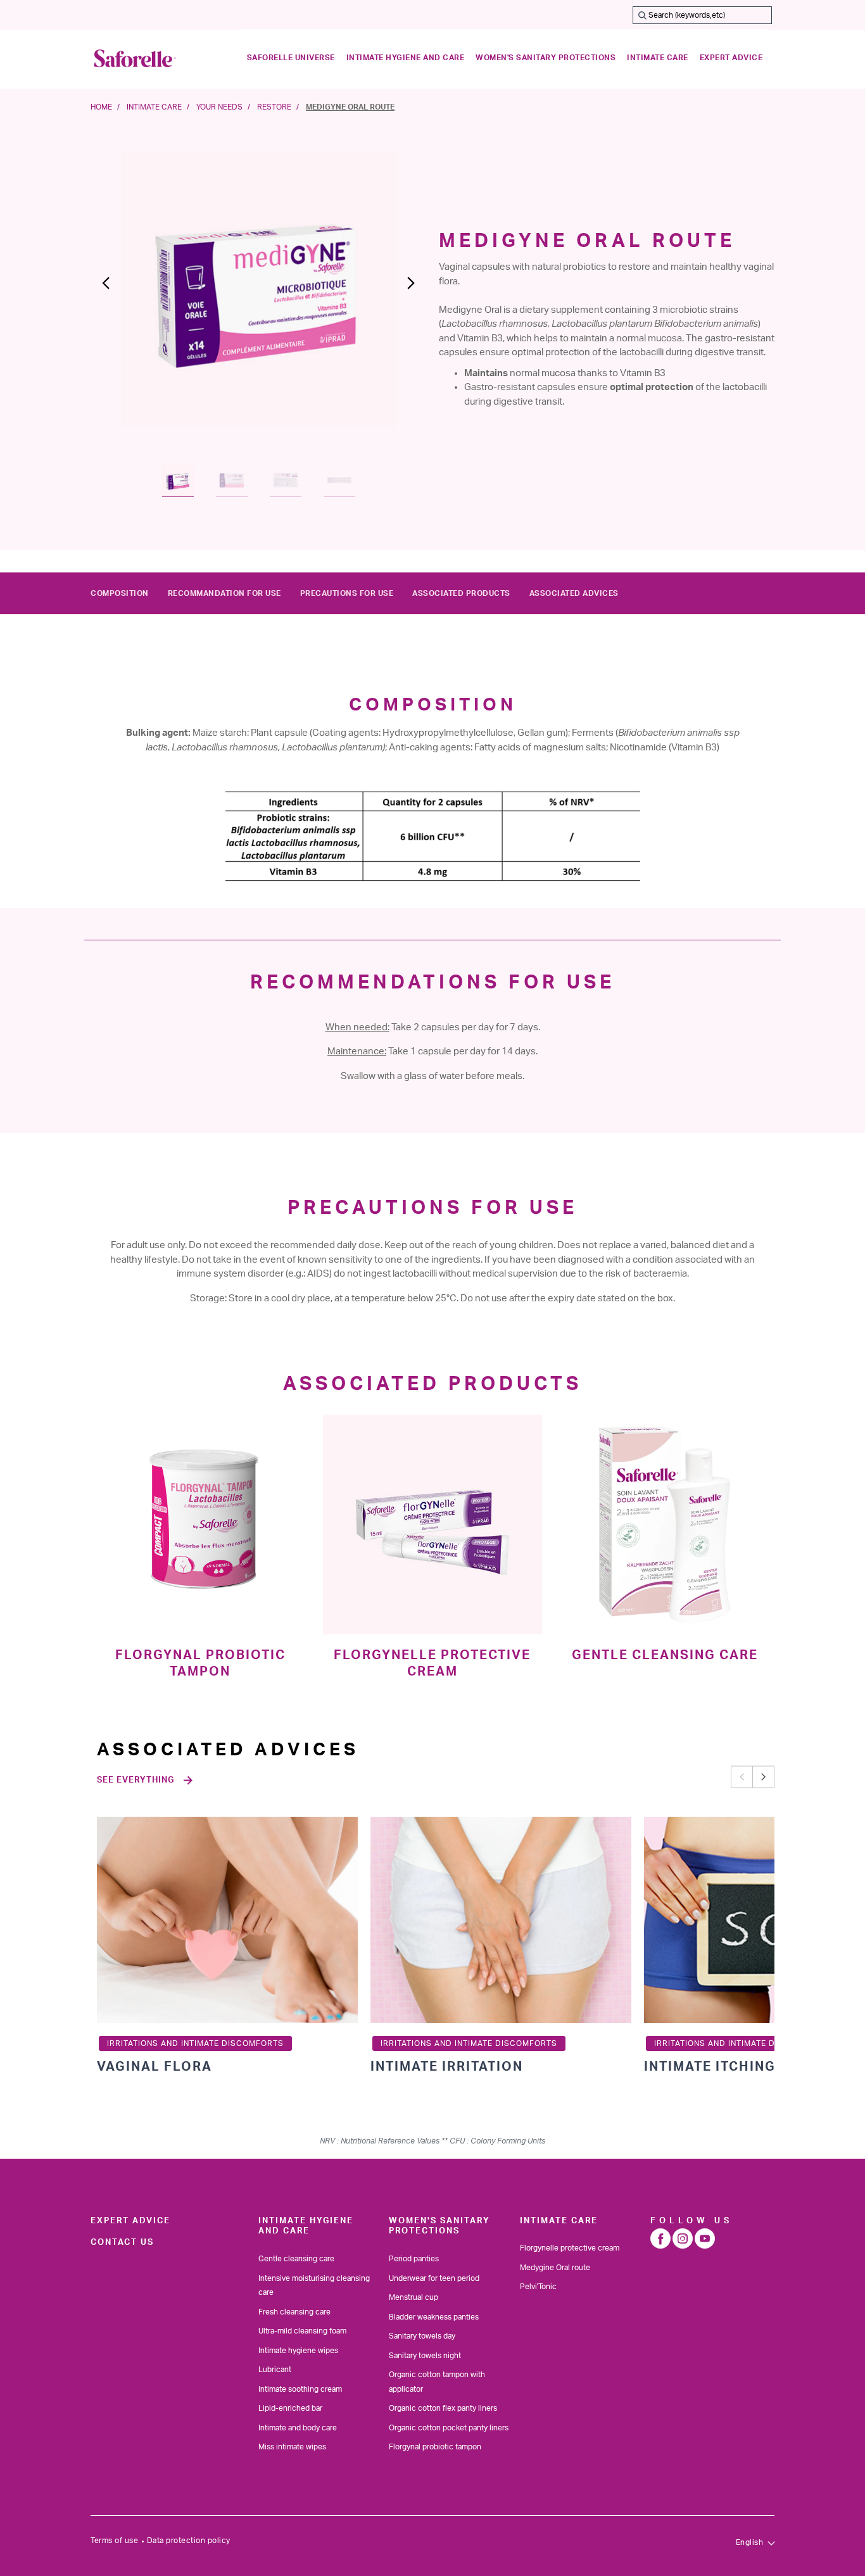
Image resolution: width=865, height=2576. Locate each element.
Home (101, 107)
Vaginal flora (155, 2067)
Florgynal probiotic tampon (435, 2447)
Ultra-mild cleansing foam (302, 2331)
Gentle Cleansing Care (665, 1655)
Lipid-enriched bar (290, 2408)
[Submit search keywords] (642, 15)
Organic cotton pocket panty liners (449, 2428)
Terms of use (114, 2541)
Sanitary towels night (425, 2356)
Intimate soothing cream (300, 2389)
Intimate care (154, 107)
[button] (116, 289)
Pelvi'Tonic (538, 2287)
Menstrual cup (414, 2297)
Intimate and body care (298, 2428)
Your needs (219, 107)
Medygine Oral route (555, 2268)
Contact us (122, 2242)
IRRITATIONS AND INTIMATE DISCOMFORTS (195, 2043)
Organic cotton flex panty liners (443, 2408)
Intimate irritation (447, 2067)
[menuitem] (291, 58)
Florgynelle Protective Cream (432, 1664)
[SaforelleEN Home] (135, 58)
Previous (742, 1777)
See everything (136, 1780)
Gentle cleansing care (296, 2259)
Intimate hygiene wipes (298, 2351)
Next (763, 1777)
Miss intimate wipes (292, 2447)
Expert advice (130, 2221)
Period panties (414, 2259)
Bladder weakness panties (434, 2317)
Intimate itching (710, 2067)
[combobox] (702, 15)
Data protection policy (189, 2541)
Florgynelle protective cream (570, 2248)
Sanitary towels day (422, 2336)
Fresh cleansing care (294, 2312)
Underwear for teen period (434, 2278)
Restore (274, 107)
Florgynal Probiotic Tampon (200, 1664)
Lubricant (275, 2370)
